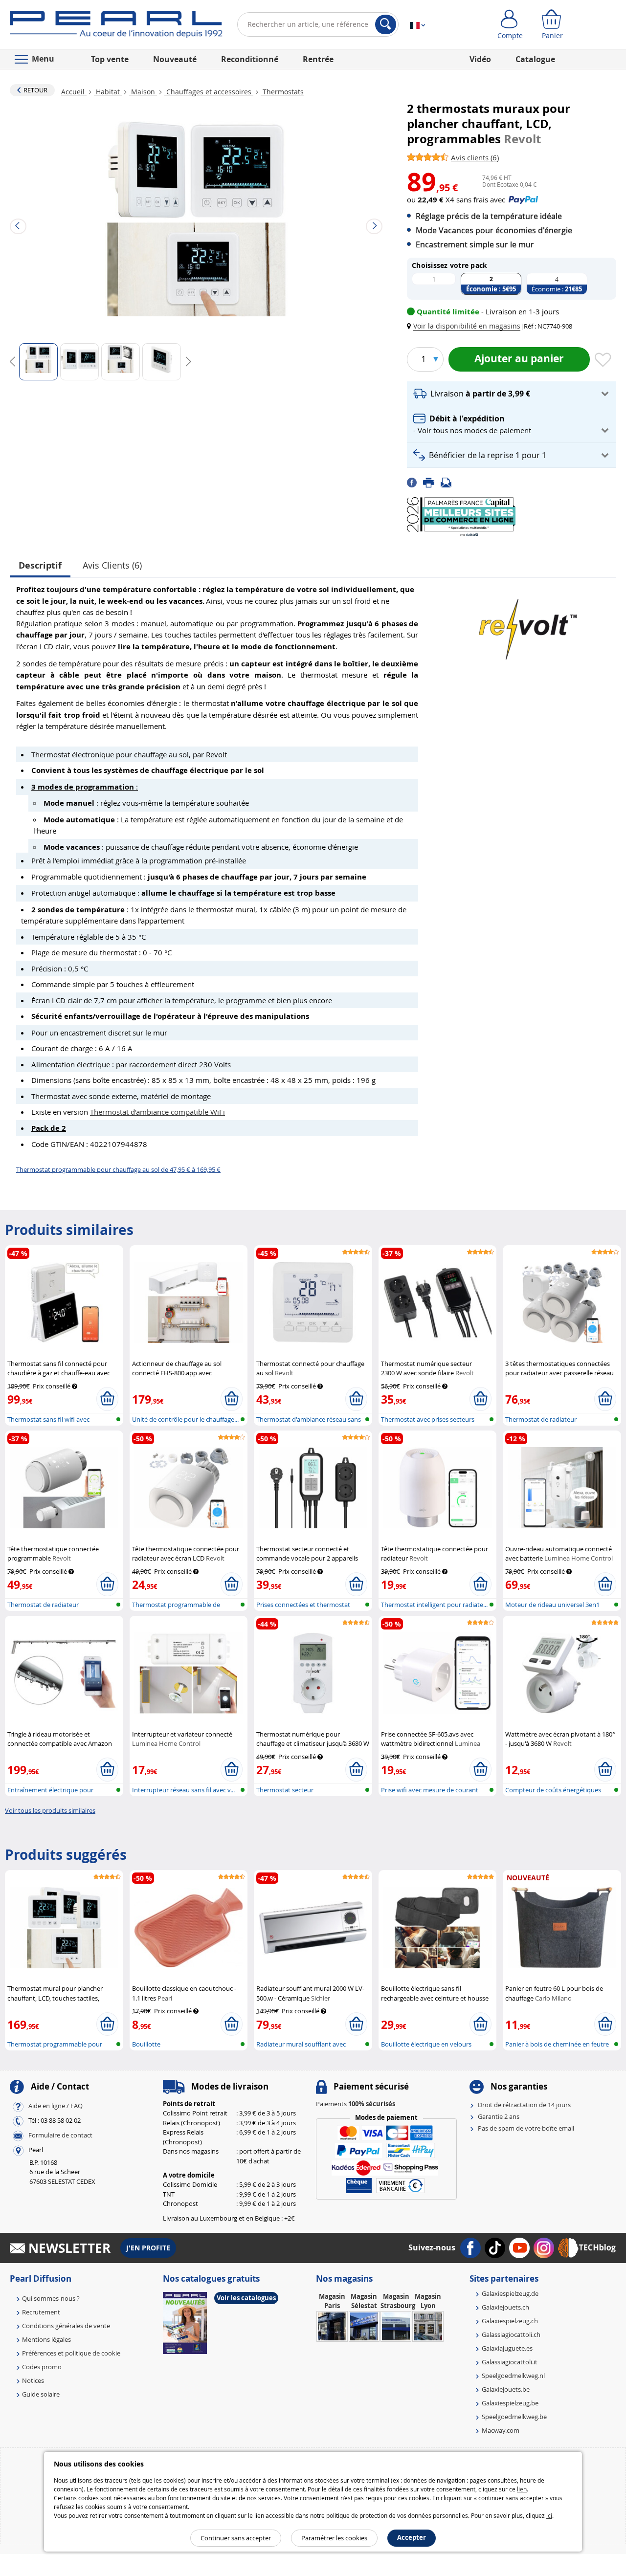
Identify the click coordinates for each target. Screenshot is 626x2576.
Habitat (108, 92)
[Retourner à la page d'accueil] (116, 26)
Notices (33, 2380)
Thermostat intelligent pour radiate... (434, 1605)
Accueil (74, 92)
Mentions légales (46, 2339)
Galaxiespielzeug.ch (510, 2321)
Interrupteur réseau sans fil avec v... (183, 1790)
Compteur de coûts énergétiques (553, 1790)
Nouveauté (175, 59)
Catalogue (535, 59)
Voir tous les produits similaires (50, 1810)
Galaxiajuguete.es (507, 2348)
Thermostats (282, 92)
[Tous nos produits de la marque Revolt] (528, 624)
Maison (143, 92)
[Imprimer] (432, 482)
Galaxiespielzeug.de (510, 2293)
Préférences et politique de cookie (71, 2353)
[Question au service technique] (449, 482)
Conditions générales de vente (66, 2326)
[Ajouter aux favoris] (603, 360)
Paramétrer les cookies (334, 2538)
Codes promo (42, 2367)
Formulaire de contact (60, 2135)
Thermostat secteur (285, 1790)
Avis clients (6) (112, 565)
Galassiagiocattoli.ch (511, 2334)
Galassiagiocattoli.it (510, 2362)
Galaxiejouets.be (506, 2389)
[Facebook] (415, 482)
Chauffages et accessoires (209, 92)
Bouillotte (146, 2044)
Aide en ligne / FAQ (56, 2106)
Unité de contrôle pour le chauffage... (185, 1419)
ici (549, 2515)
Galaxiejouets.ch (505, 2307)
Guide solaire (41, 2394)
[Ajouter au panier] (107, 1399)
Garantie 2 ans (499, 2116)
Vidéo (480, 59)
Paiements (356, 2104)
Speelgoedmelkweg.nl (513, 2376)
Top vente (110, 59)
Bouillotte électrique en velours (426, 2044)
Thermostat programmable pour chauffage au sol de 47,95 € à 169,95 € (118, 1169)
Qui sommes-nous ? (51, 2298)
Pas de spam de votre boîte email (526, 2128)
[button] (466, 326)
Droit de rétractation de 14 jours (524, 2105)
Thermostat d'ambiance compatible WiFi (157, 1112)
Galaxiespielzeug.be (510, 2403)
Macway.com (501, 2430)
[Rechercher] (386, 24)
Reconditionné (250, 59)
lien (522, 2489)
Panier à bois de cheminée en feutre (557, 2044)
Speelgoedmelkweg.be (514, 2417)
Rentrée (318, 59)
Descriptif (40, 565)
